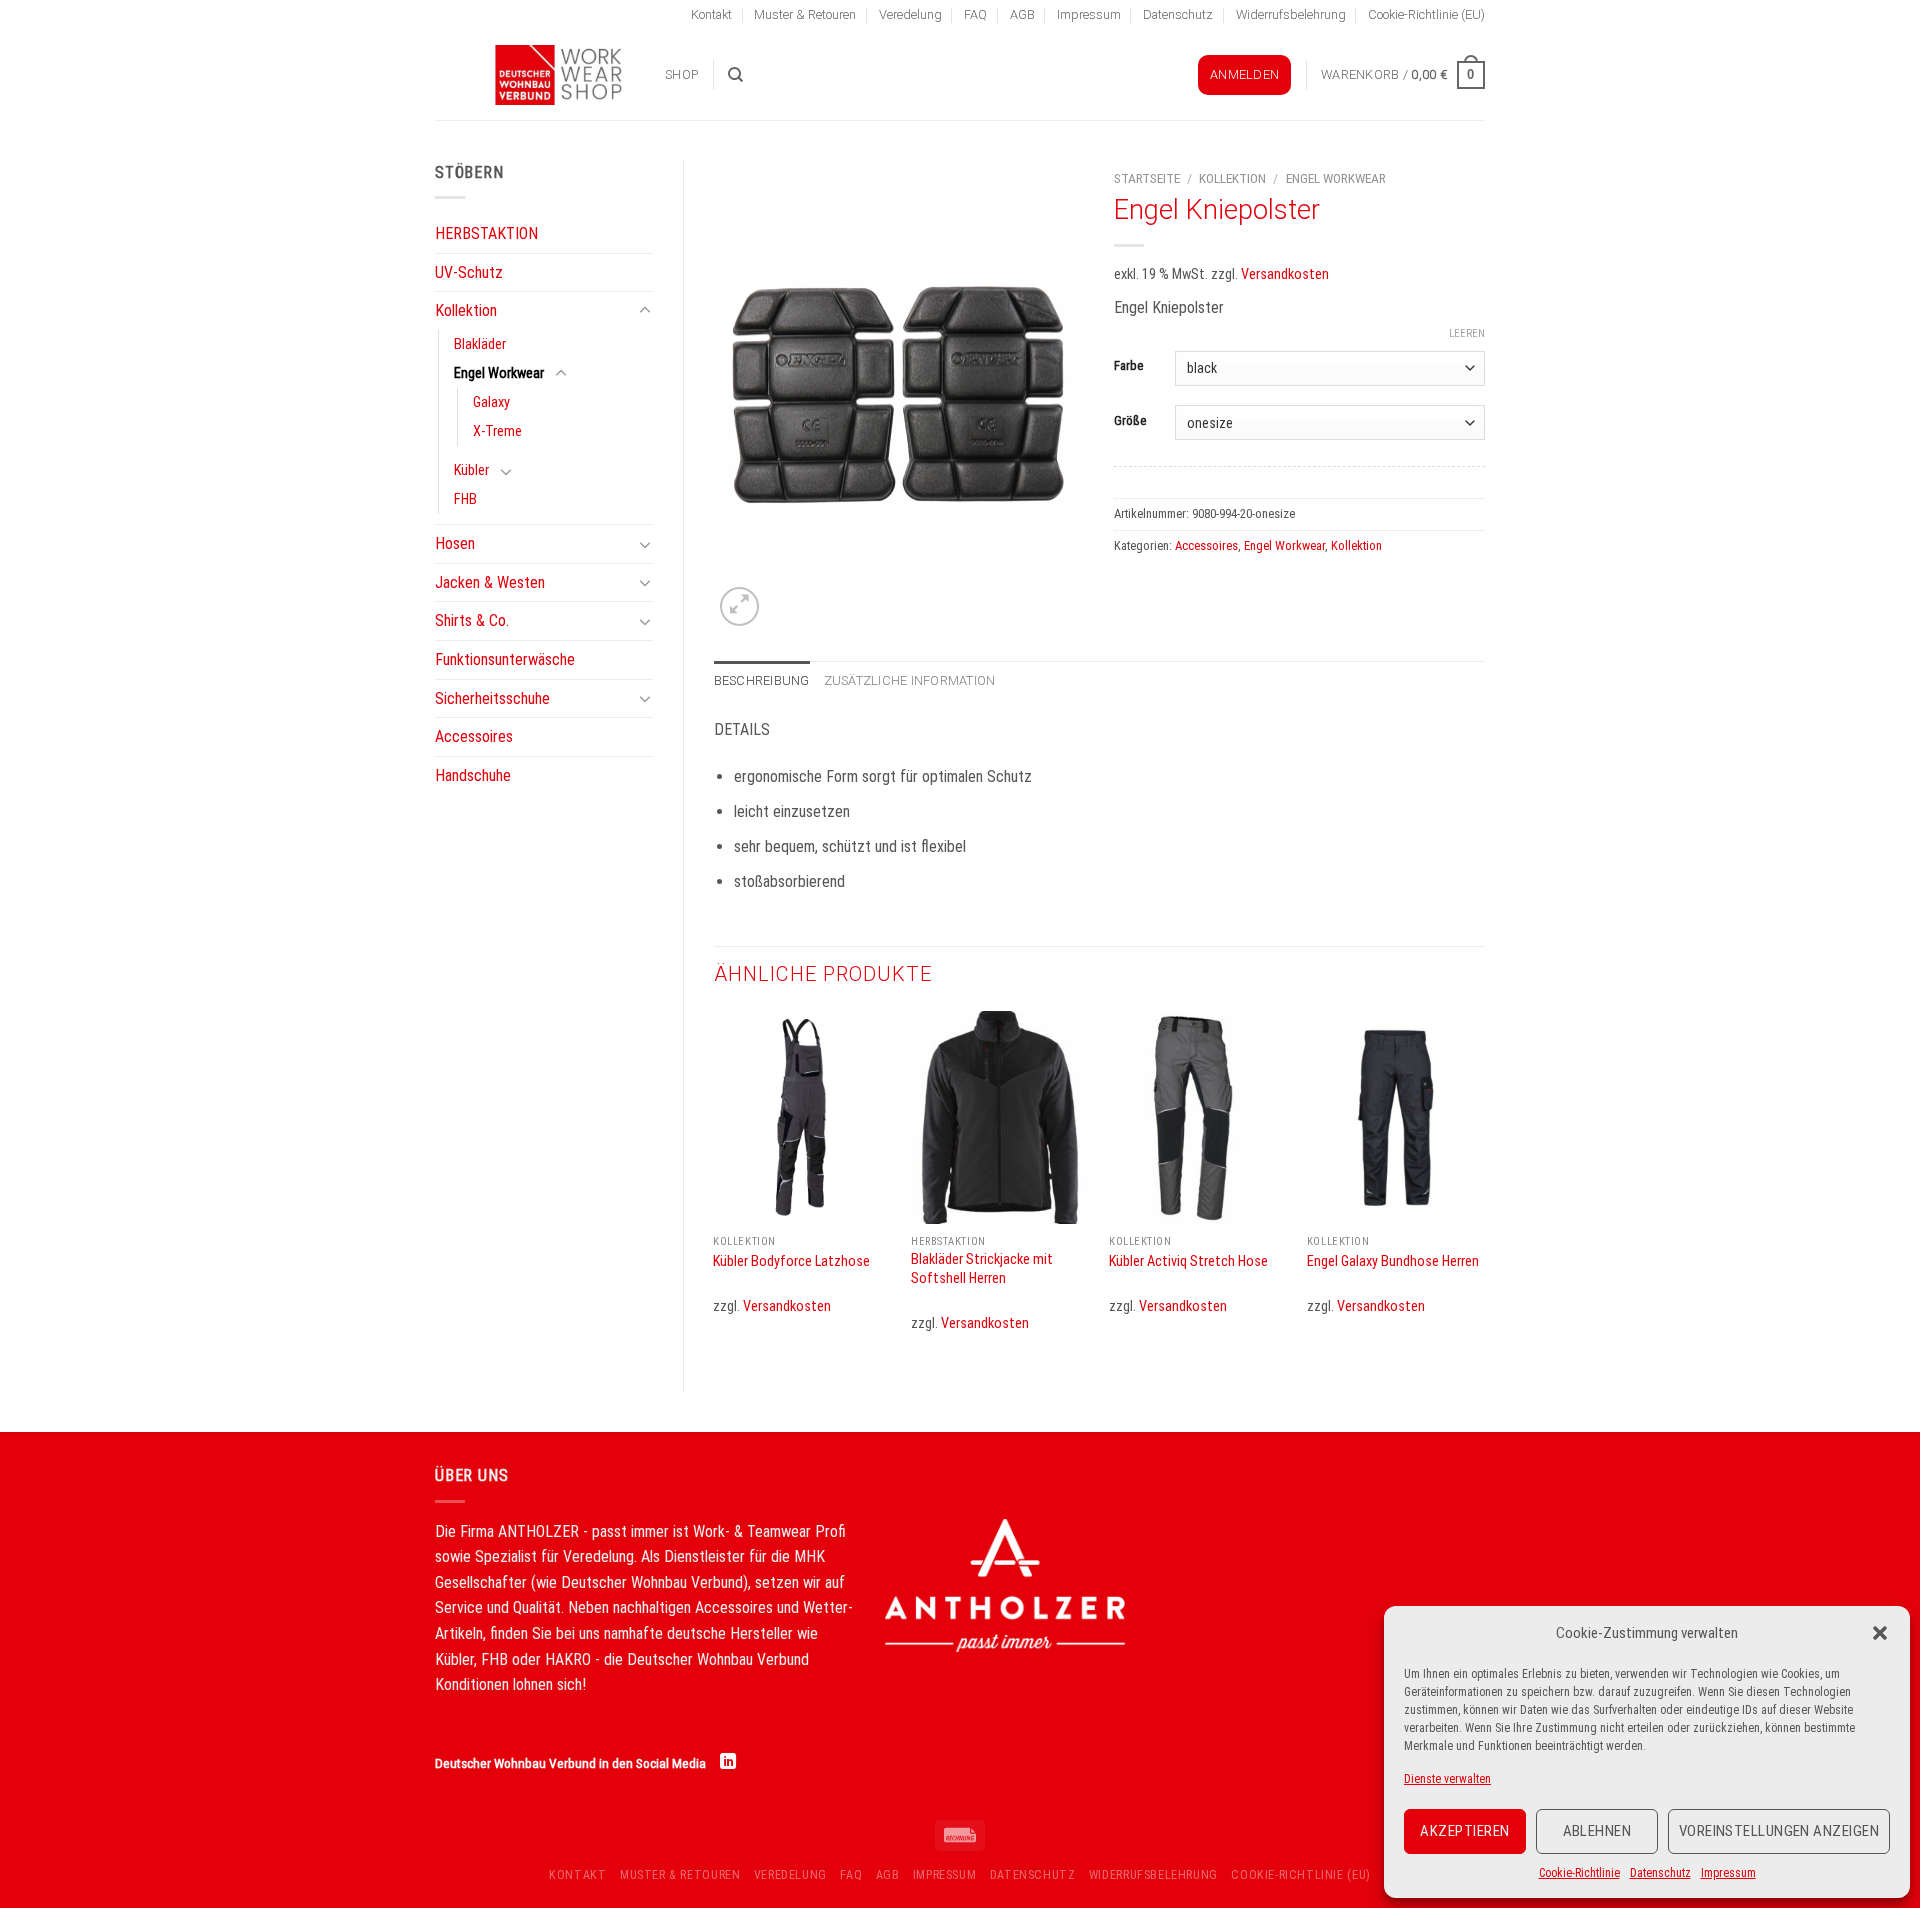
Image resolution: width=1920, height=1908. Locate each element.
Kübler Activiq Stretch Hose (1188, 1261)
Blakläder (480, 344)
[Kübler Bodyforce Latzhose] (802, 1118)
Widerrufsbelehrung (1291, 14)
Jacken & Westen (490, 582)
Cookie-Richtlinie (1579, 1873)
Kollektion (466, 310)
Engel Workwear (499, 373)
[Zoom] (739, 606)
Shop (681, 74)
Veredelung (910, 14)
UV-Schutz (469, 272)
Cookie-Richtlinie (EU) (1426, 14)
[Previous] (715, 1185)
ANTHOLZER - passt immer (583, 1531)
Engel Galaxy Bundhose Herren (1393, 1261)
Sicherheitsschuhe (492, 698)
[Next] (1484, 1185)
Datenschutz (1660, 1873)
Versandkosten (1285, 274)
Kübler (471, 470)
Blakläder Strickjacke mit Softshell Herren (982, 1269)
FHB (465, 499)
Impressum (1728, 1873)
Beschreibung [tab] (762, 680)
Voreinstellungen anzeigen (1779, 1831)
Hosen (455, 543)
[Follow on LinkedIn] (728, 1762)
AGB (1022, 14)
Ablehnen (1597, 1831)
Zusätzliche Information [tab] (910, 680)
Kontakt (711, 14)
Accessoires (474, 736)
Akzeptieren (1464, 1831)
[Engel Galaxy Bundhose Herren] (1396, 1118)
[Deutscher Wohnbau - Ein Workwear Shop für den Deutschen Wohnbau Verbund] (535, 74)
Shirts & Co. (472, 620)
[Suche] (735, 75)
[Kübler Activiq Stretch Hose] (1198, 1118)
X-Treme (497, 431)
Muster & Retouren (805, 14)
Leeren (1467, 333)
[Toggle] (645, 311)
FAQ (975, 14)
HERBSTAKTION (486, 233)
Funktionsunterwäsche (505, 659)
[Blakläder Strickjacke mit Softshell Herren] (1000, 1118)
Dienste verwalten (1447, 1779)
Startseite (1147, 178)
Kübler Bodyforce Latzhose (791, 1261)
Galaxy (491, 402)
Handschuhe (473, 775)
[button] (1880, 1633)
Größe (1130, 421)
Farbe (1128, 366)
